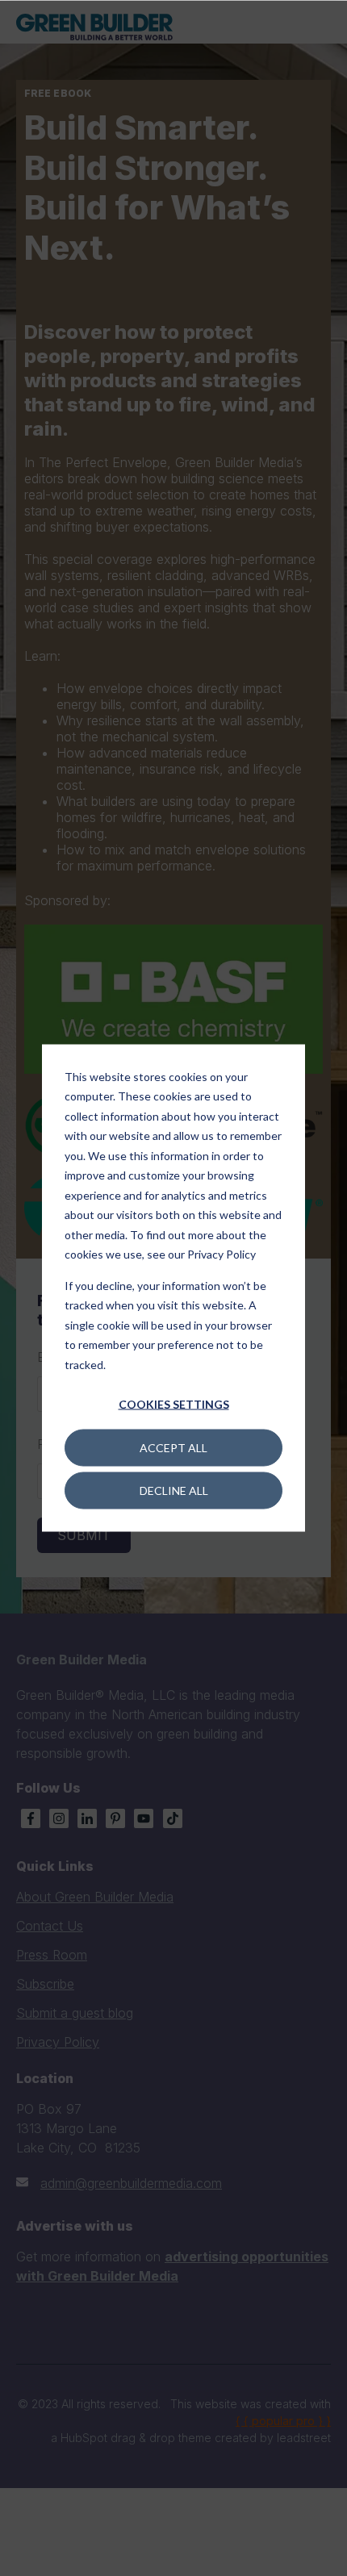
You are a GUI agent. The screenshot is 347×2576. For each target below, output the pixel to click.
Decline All (174, 1490)
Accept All (173, 1447)
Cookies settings (174, 1404)
